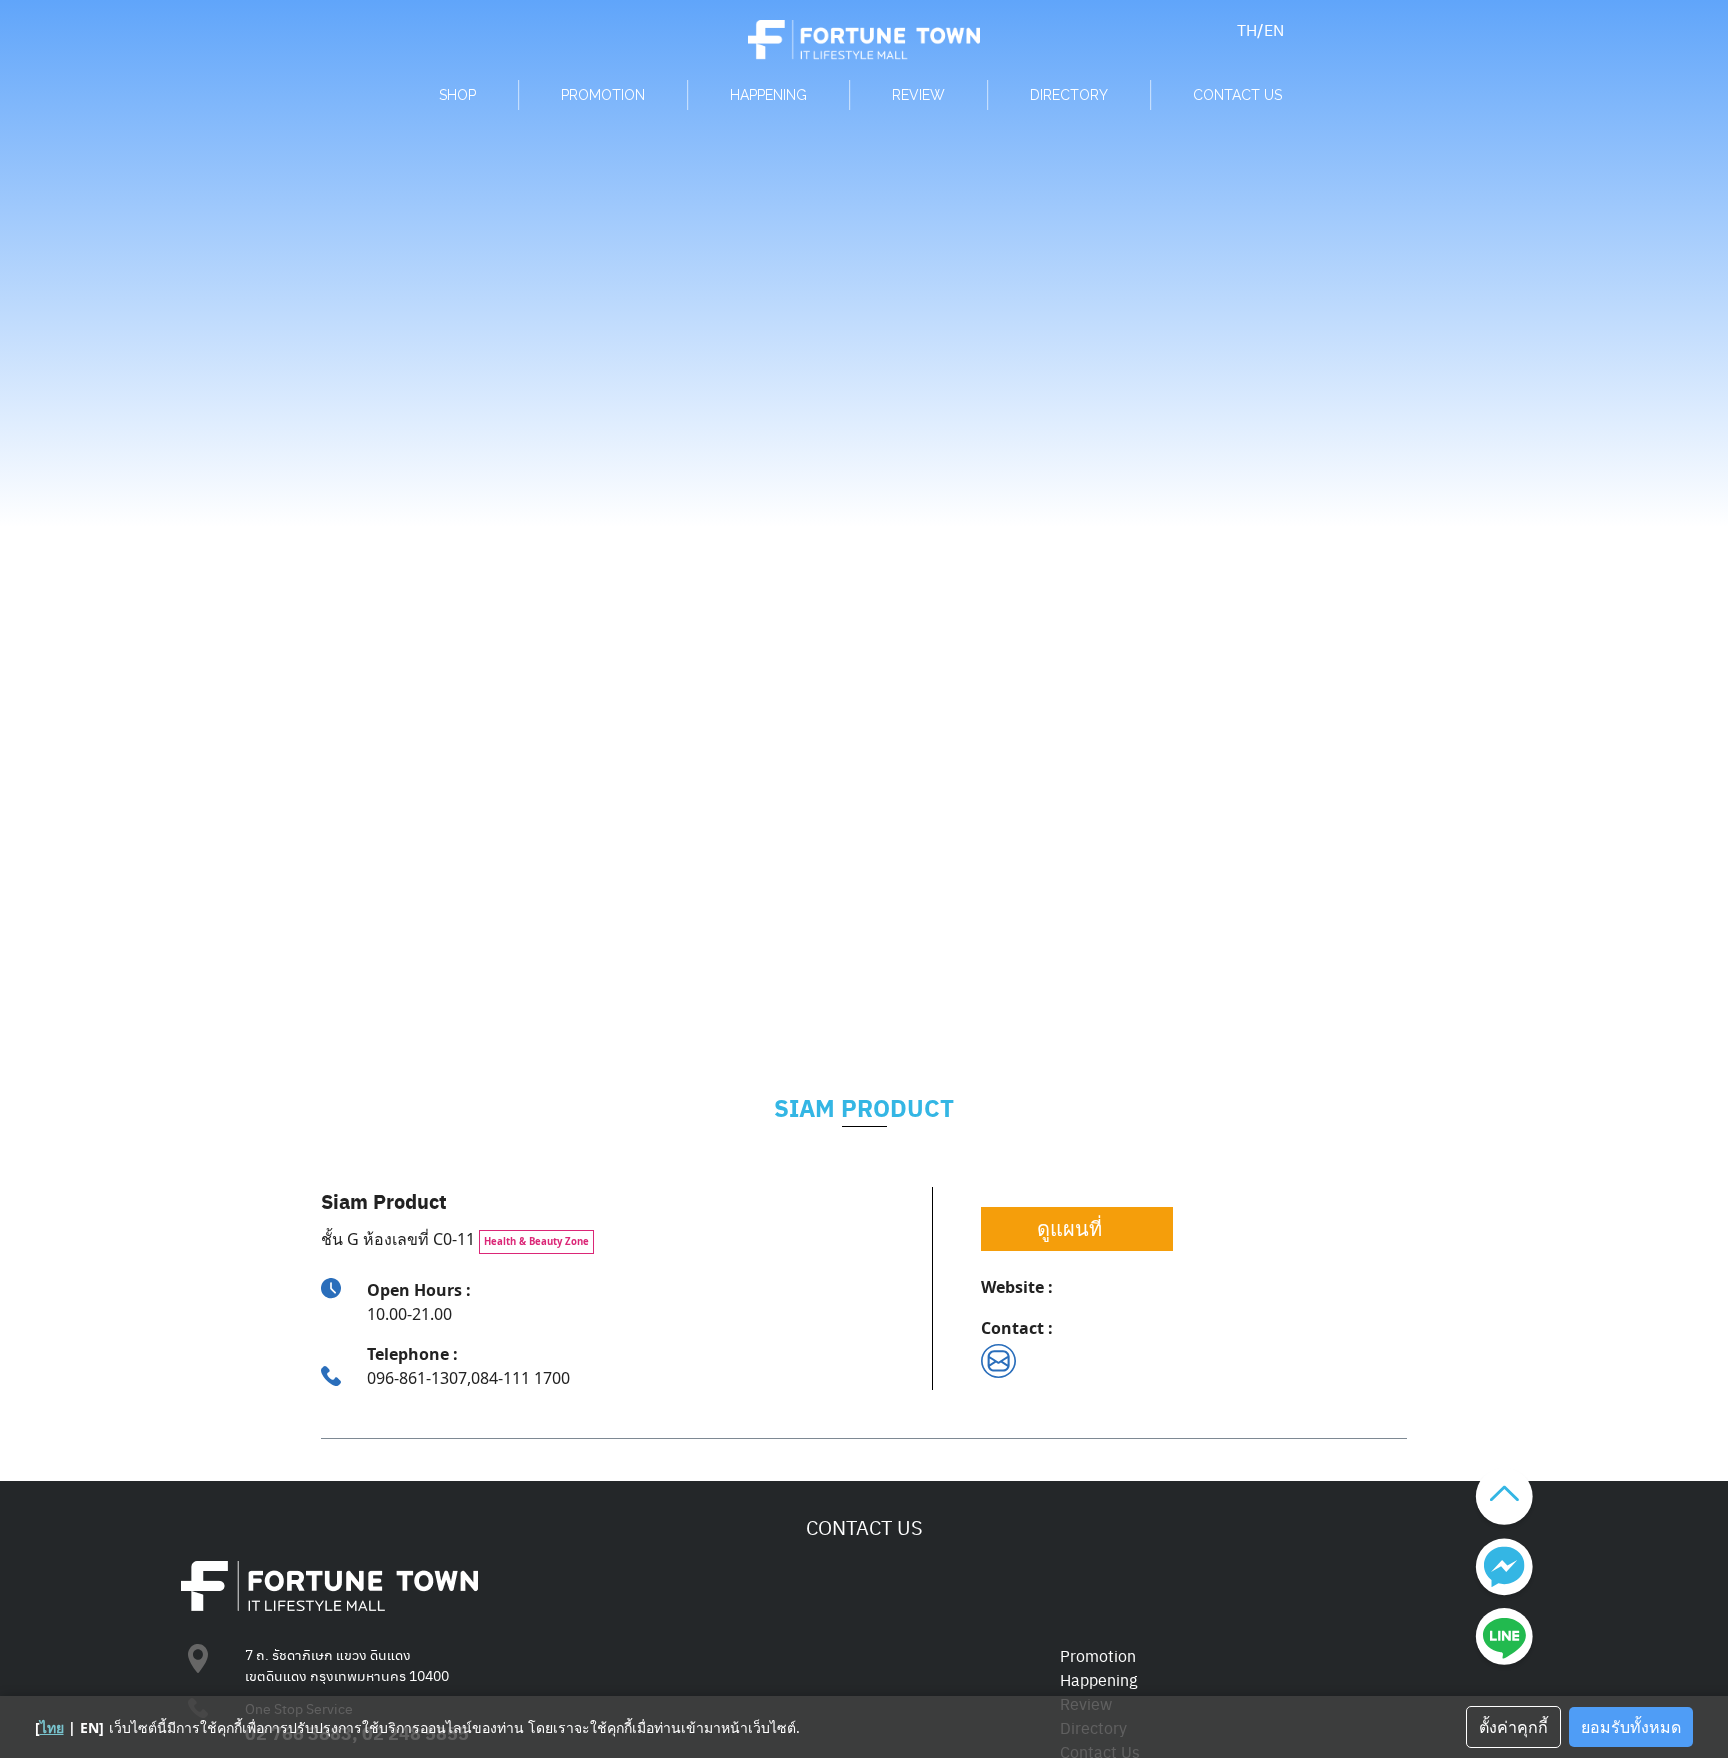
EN (1274, 29)
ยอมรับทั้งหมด (1631, 1727)
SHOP (457, 95)
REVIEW (918, 95)
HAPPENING (768, 95)
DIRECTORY (1069, 95)
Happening (1098, 1679)
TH (1247, 29)
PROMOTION (603, 95)
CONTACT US (1237, 95)
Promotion (1098, 1655)
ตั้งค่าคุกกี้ (1513, 1727)
